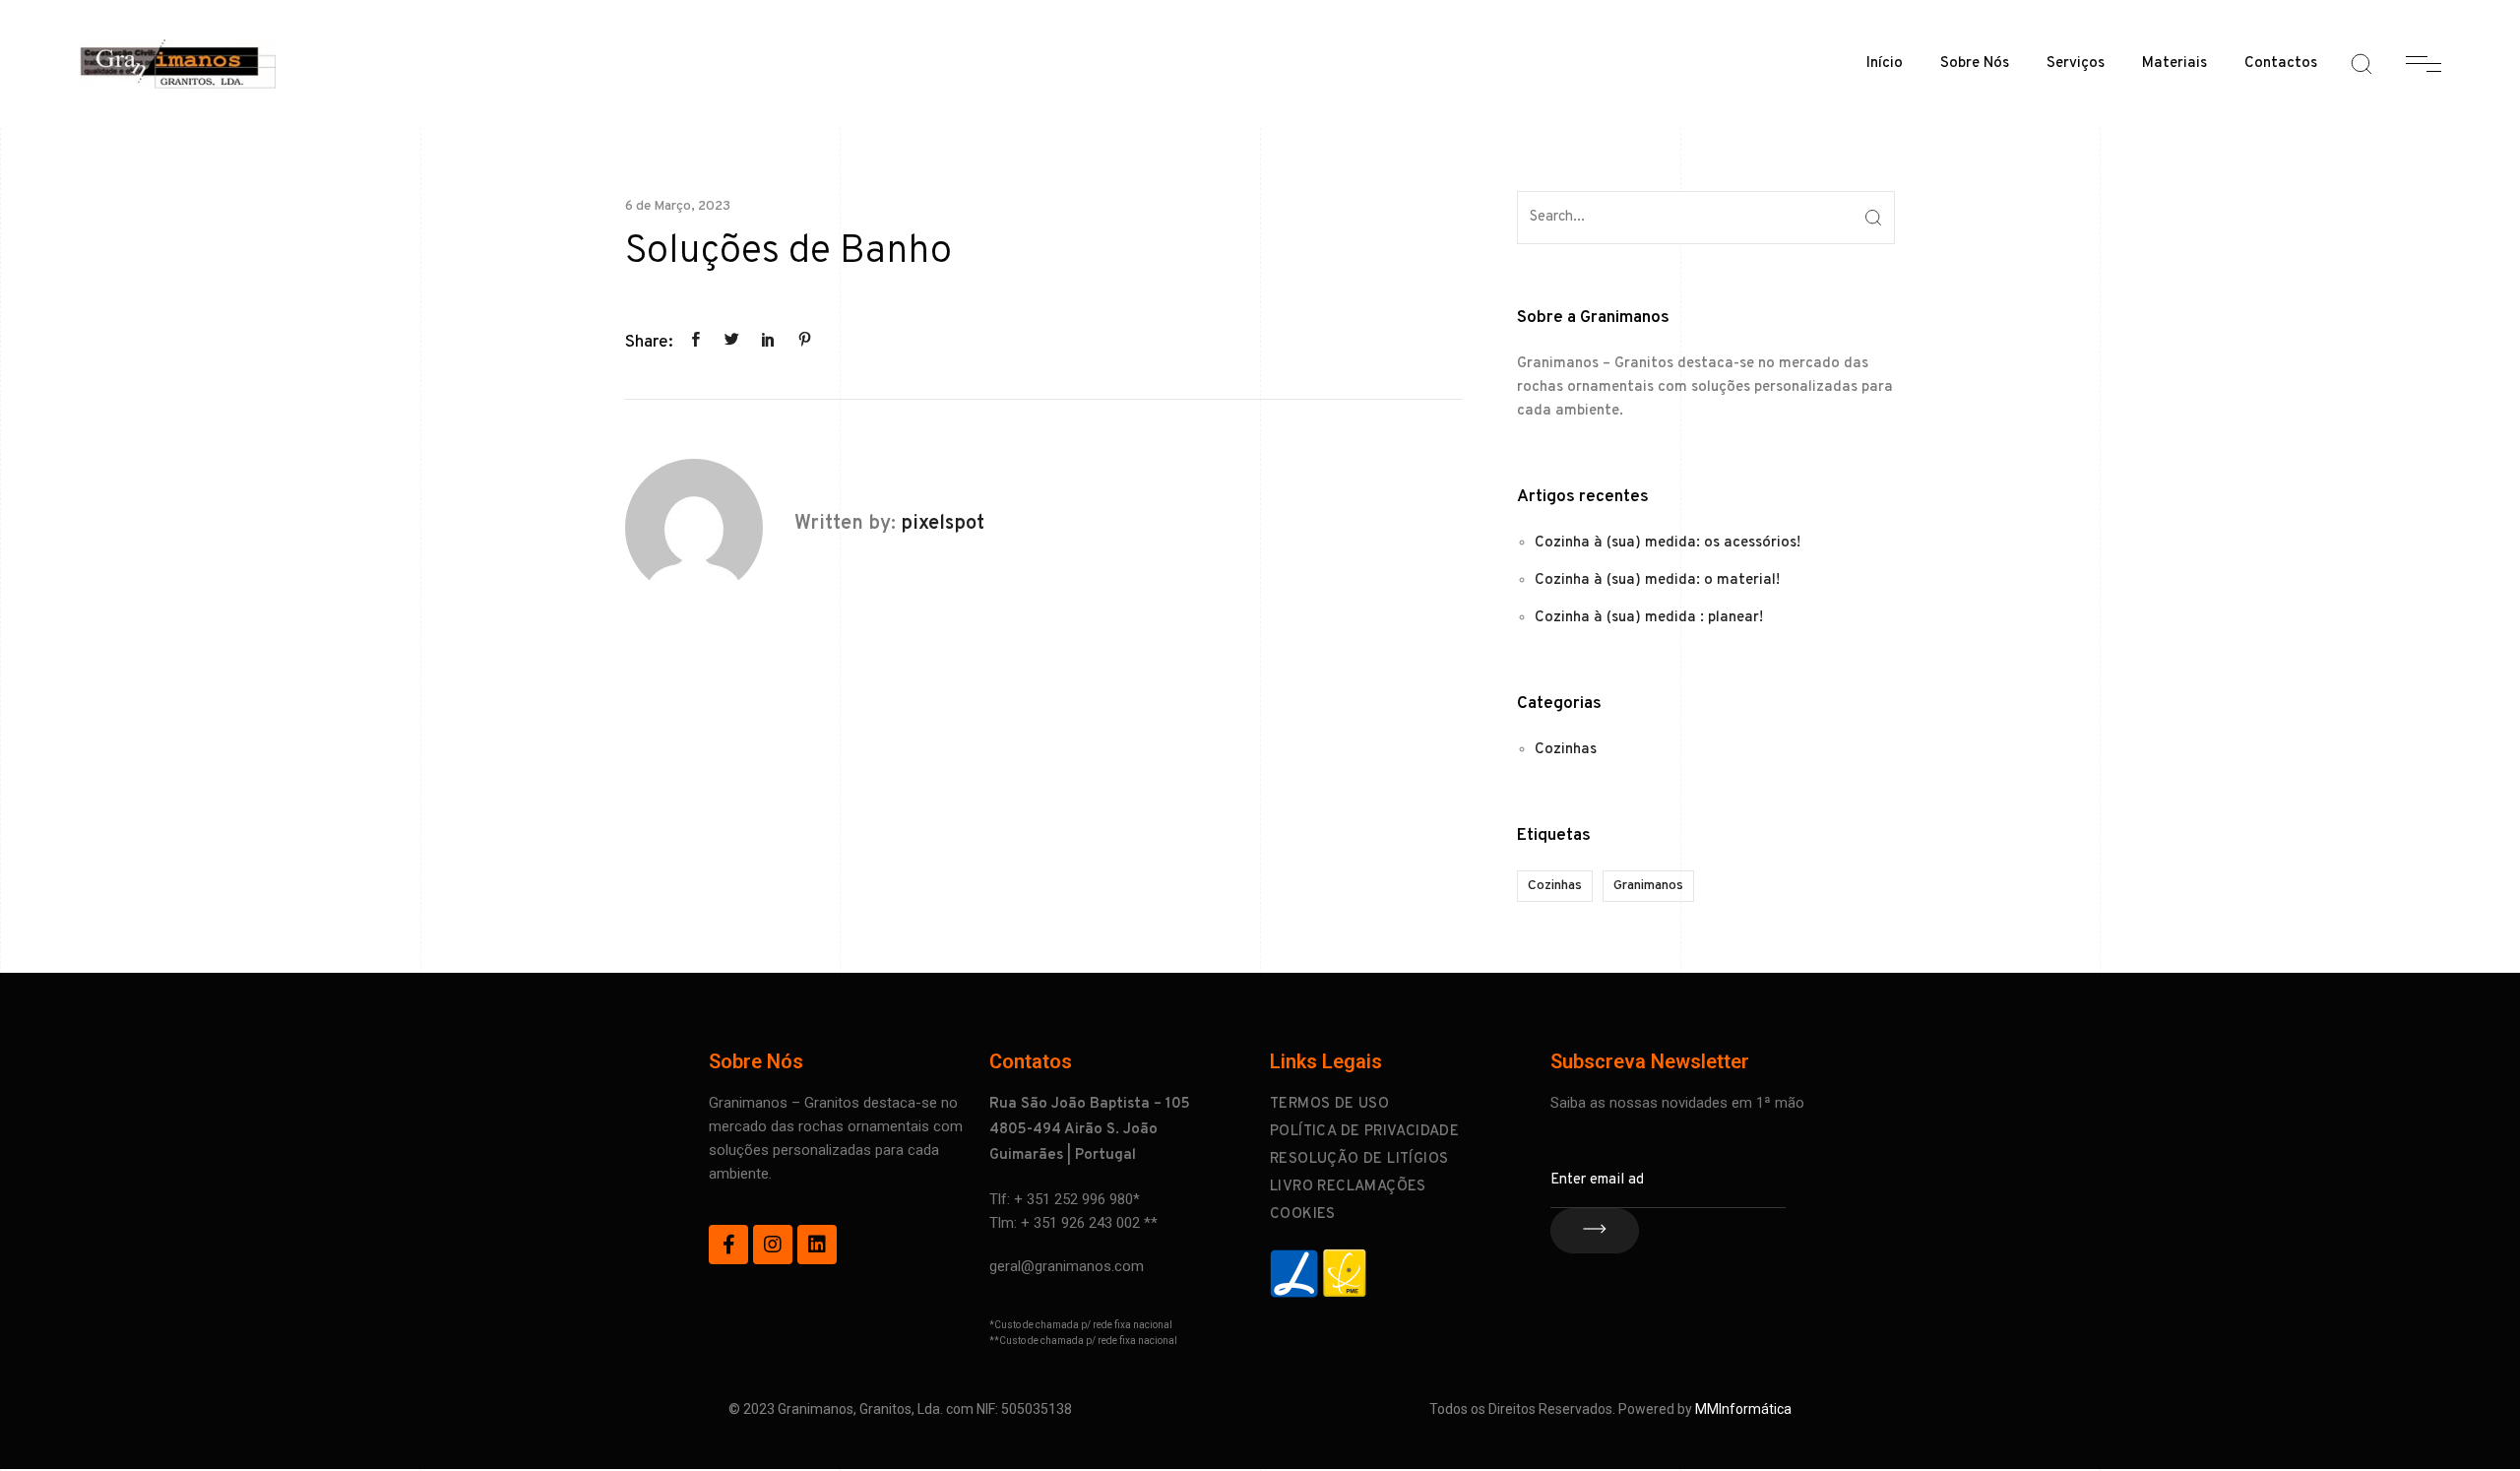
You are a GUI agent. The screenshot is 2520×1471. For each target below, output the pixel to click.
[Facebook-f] (728, 1245)
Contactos (2281, 64)
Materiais (2174, 64)
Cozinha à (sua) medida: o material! (1657, 580)
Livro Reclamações (1348, 1187)
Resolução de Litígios (1359, 1159)
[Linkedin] (817, 1245)
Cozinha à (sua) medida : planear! (1649, 618)
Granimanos (1648, 886)
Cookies (1303, 1215)
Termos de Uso (1329, 1104)
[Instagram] (773, 1245)
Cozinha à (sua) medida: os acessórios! (1668, 543)
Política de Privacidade (1364, 1132)
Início (1885, 64)
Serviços (2076, 64)
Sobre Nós (1975, 64)
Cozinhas (1566, 750)
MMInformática (1743, 1409)
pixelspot (943, 524)
